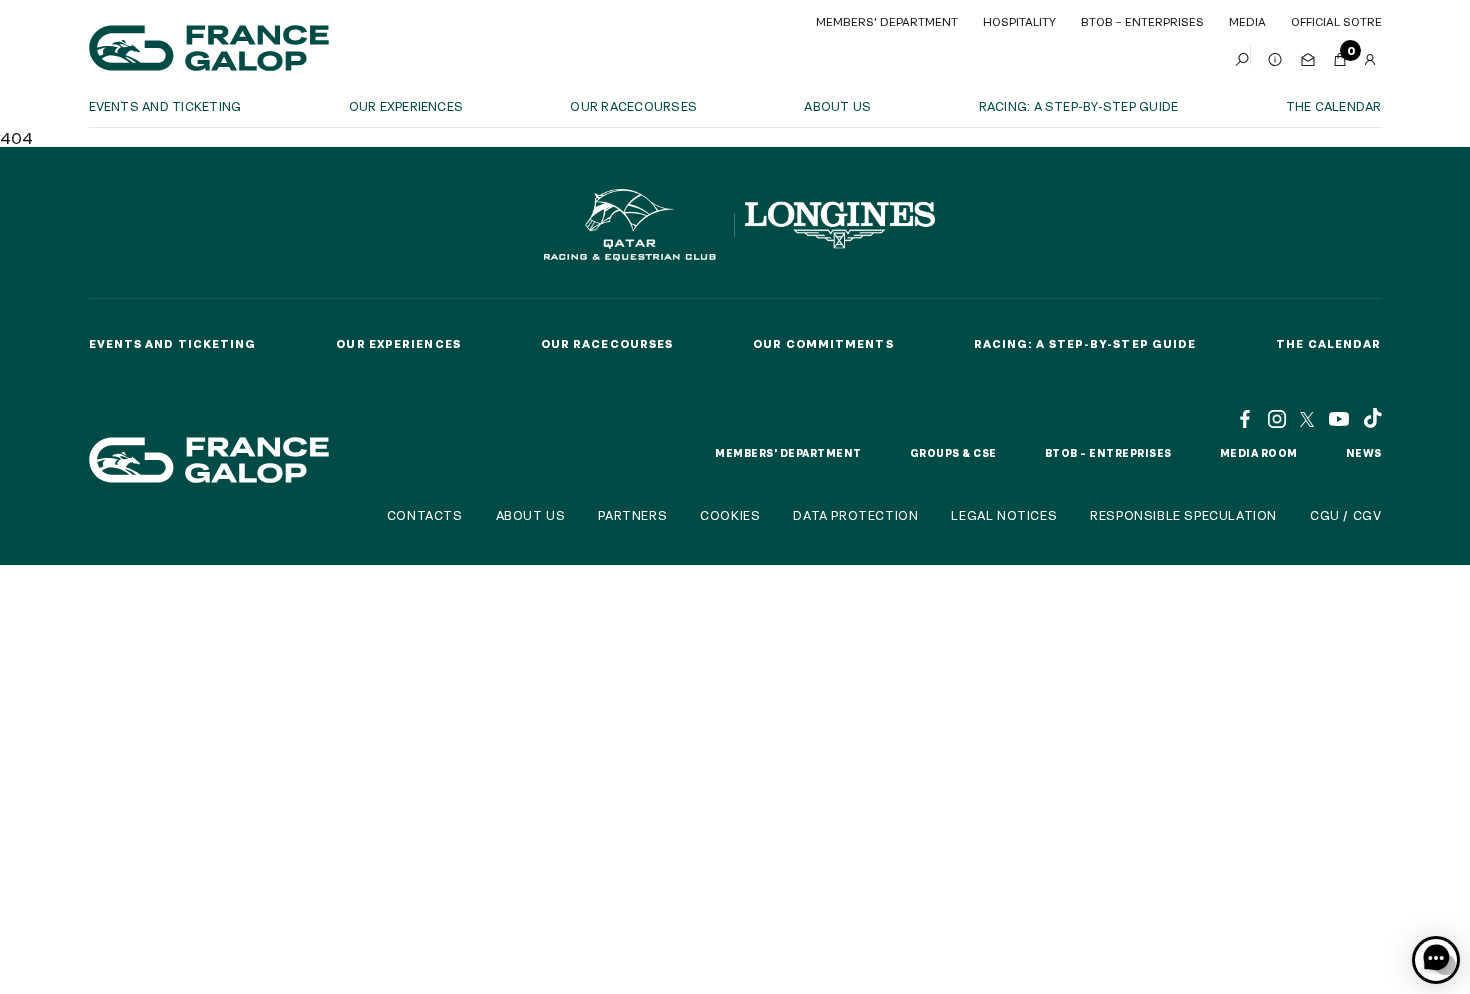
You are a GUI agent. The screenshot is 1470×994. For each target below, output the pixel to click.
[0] (1340, 55)
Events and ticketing (165, 106)
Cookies (730, 515)
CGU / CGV (1345, 515)
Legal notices (1004, 515)
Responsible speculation (1183, 515)
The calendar (1334, 106)
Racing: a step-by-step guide (1079, 106)
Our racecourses (633, 106)
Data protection (855, 515)
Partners (632, 515)
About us (837, 106)
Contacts (425, 515)
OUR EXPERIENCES (406, 106)
